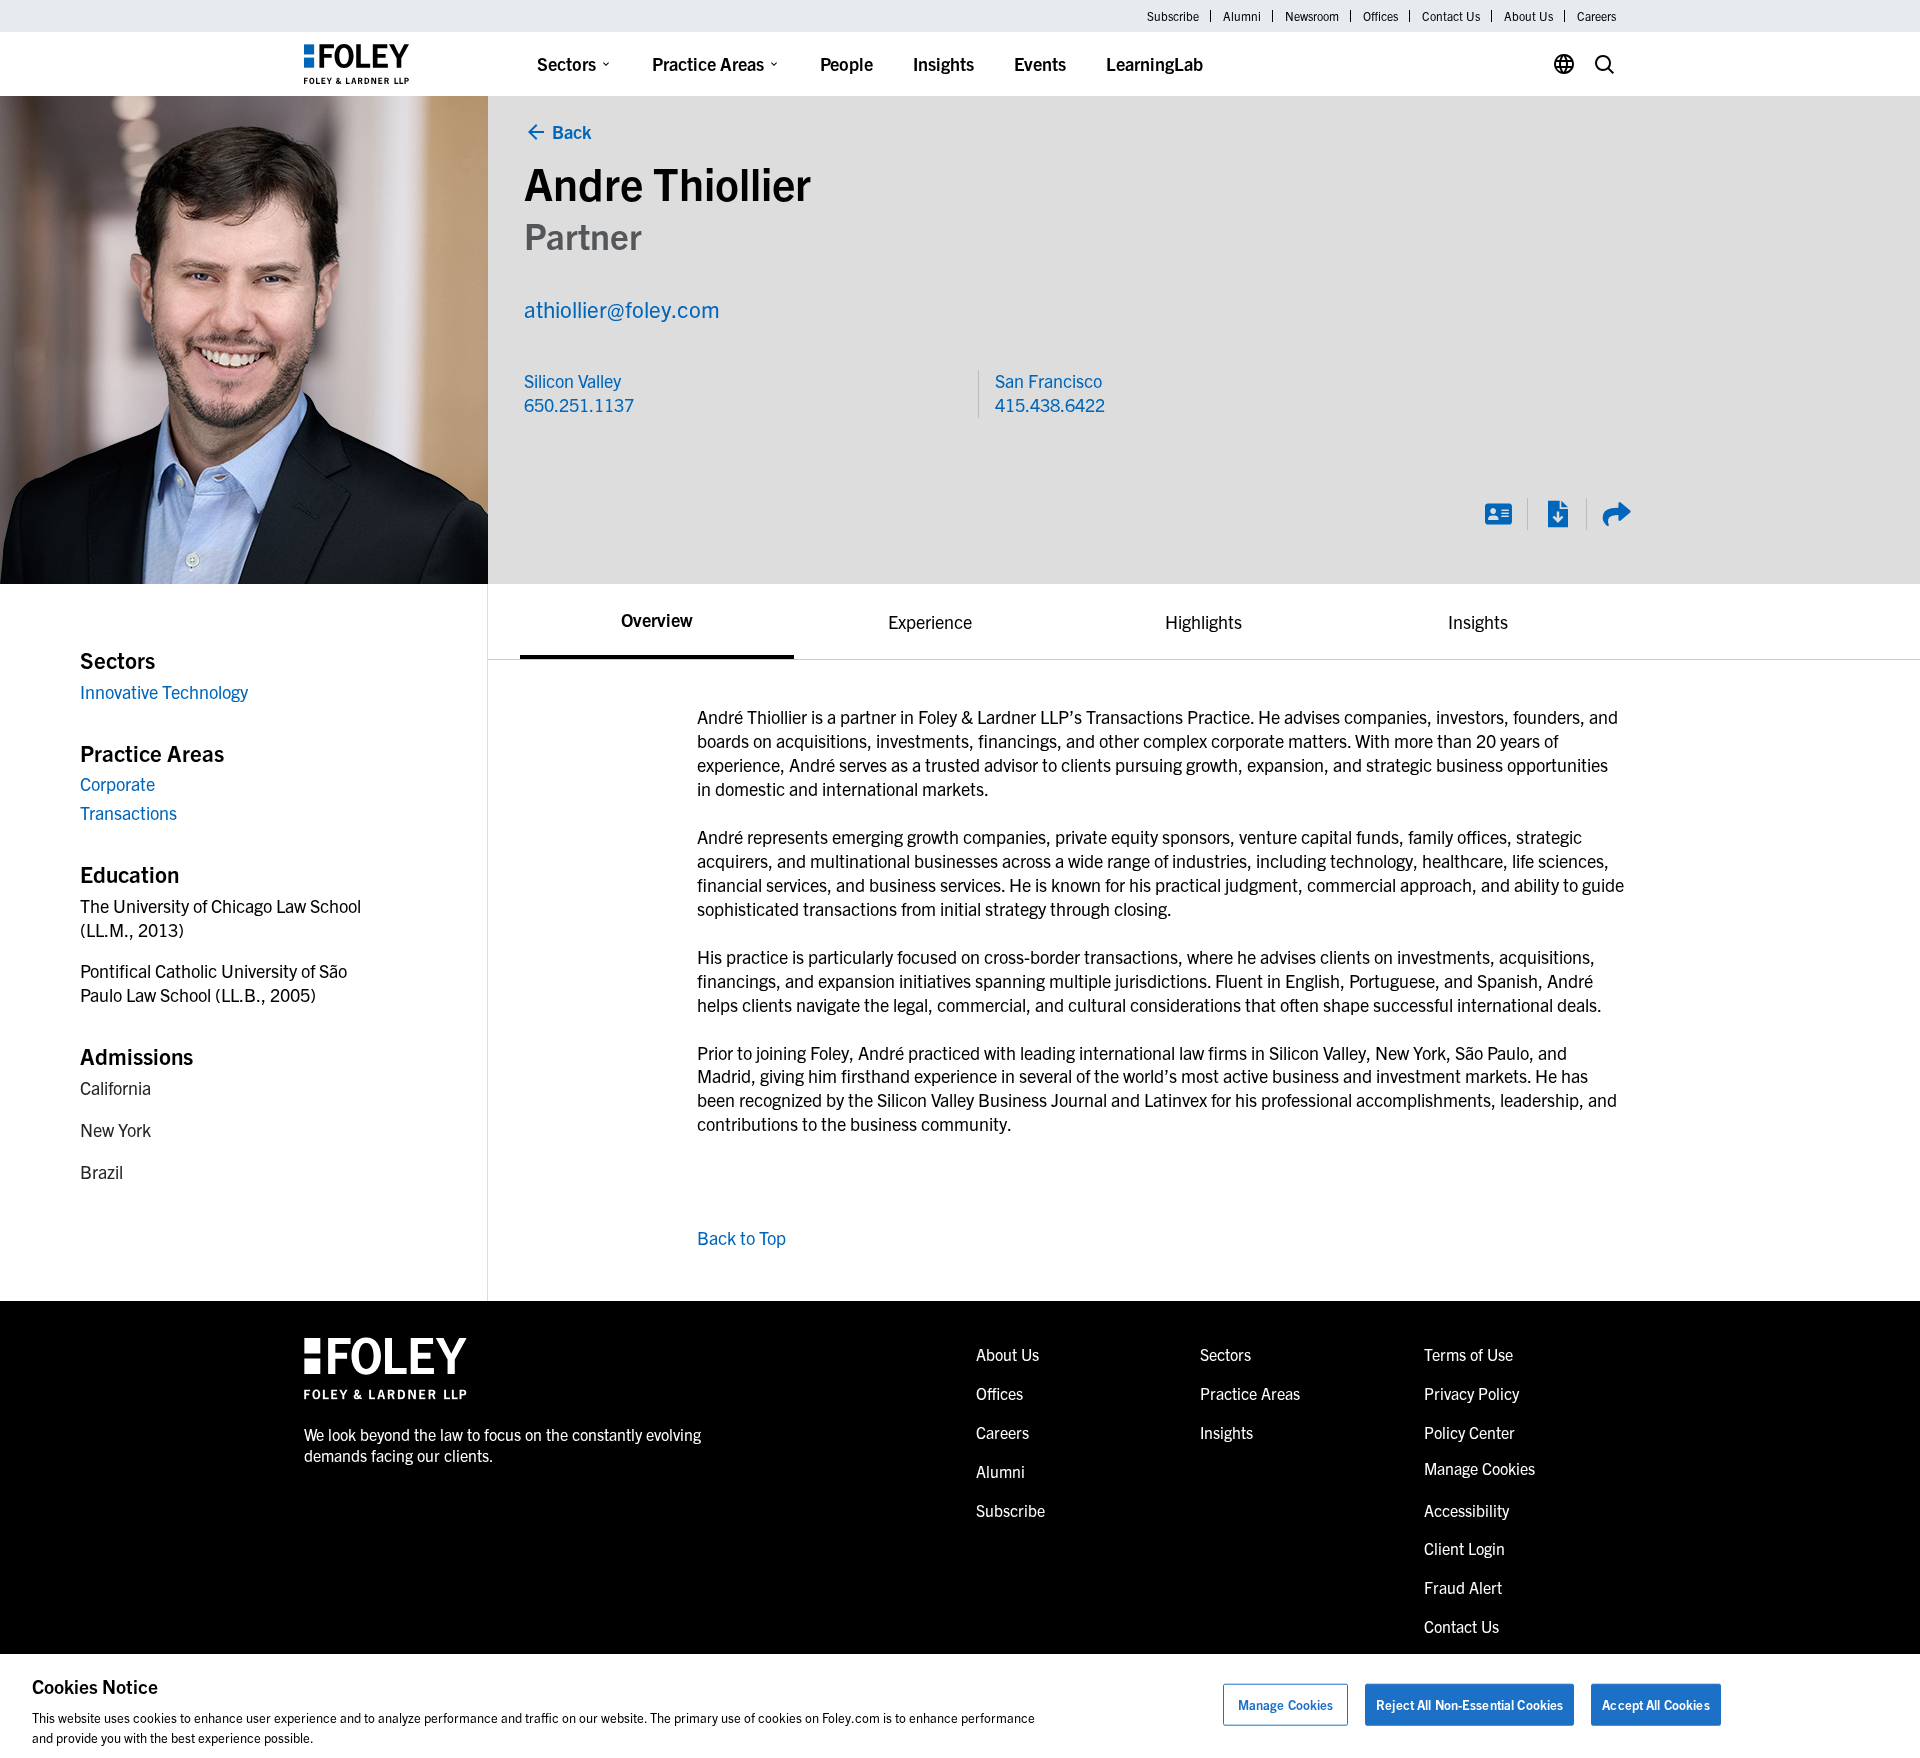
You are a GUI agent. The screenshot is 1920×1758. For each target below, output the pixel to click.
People (846, 63)
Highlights (1203, 621)
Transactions (128, 812)
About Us (1528, 16)
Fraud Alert (1463, 1587)
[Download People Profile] (1557, 514)
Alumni (1242, 16)
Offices (1380, 16)
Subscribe (1173, 16)
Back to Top (741, 1237)
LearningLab (1154, 63)
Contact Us (1451, 16)
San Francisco (1048, 380)
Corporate (117, 783)
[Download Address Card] (1498, 514)
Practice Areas (708, 63)
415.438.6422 (1050, 404)
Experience (930, 621)
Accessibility (1466, 1510)
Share (1616, 514)
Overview (656, 619)
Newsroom (1312, 16)
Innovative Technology (164, 691)
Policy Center (1469, 1432)
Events (1040, 63)
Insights (943, 63)
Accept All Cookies (1655, 1704)
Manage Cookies (1286, 1704)
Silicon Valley (572, 380)
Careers (1596, 16)
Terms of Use (1468, 1354)
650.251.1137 (579, 404)
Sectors (566, 63)
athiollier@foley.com (622, 308)
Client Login (1464, 1548)
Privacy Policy (1471, 1393)
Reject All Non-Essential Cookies (1469, 1704)
